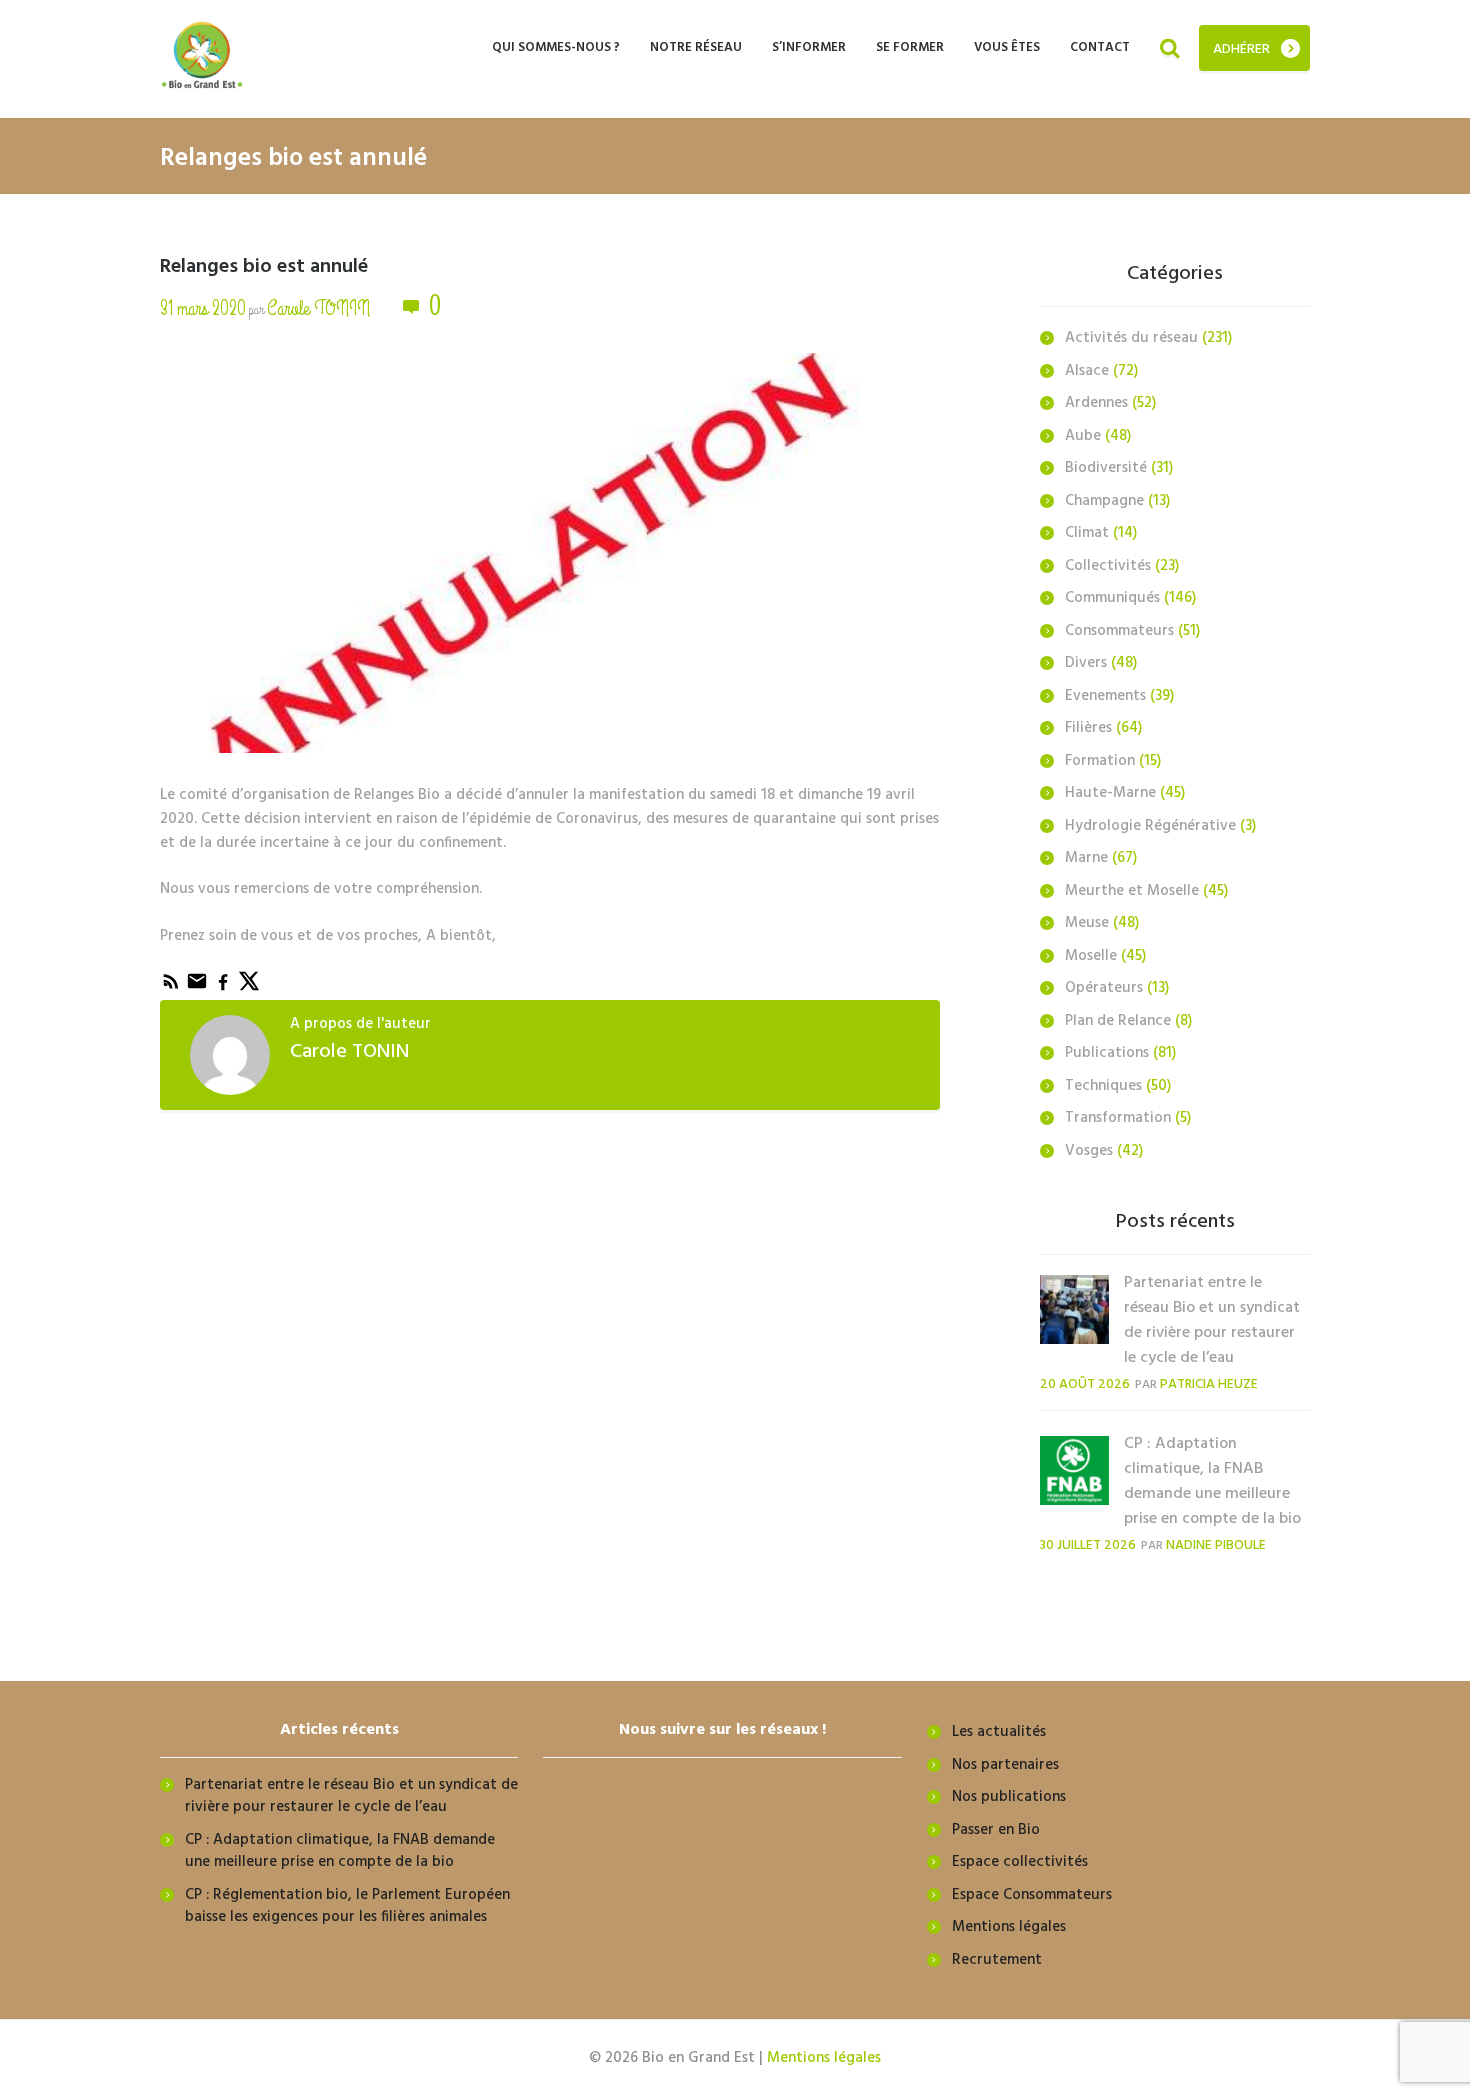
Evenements (1105, 696)
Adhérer (1241, 49)
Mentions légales (1009, 1927)
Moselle (1091, 956)
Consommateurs (1119, 631)
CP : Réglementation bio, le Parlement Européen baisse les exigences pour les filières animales (347, 1906)
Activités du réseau (1131, 338)
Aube (1083, 436)
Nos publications (1009, 1797)
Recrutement (997, 1960)
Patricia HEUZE (1209, 1384)
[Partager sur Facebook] (225, 988)
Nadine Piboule (1216, 1545)
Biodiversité (1106, 468)
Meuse (1087, 923)
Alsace (1087, 371)
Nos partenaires (1005, 1765)
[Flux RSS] (173, 988)
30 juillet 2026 (1088, 1545)
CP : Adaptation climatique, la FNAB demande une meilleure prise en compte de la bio (1212, 1481)
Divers (1086, 663)
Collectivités (1108, 566)
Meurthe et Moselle (1132, 891)
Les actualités (999, 1732)
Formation (1100, 761)
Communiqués (1112, 598)
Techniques (1103, 1086)
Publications (1107, 1053)
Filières (1088, 728)
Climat (1087, 533)
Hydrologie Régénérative (1150, 826)
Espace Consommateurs (1032, 1895)
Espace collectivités (1020, 1862)
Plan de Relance (1118, 1021)
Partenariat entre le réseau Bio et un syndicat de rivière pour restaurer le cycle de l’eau (1212, 1320)
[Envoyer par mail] (199, 988)
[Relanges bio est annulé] (550, 587)
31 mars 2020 (203, 308)
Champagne (1104, 501)
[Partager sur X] (249, 988)
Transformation (1118, 1118)
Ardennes (1096, 403)
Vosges (1089, 1151)
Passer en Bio (996, 1830)
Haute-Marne (1110, 793)
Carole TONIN (318, 308)
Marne (1086, 858)
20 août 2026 (1085, 1384)
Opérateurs (1104, 988)
